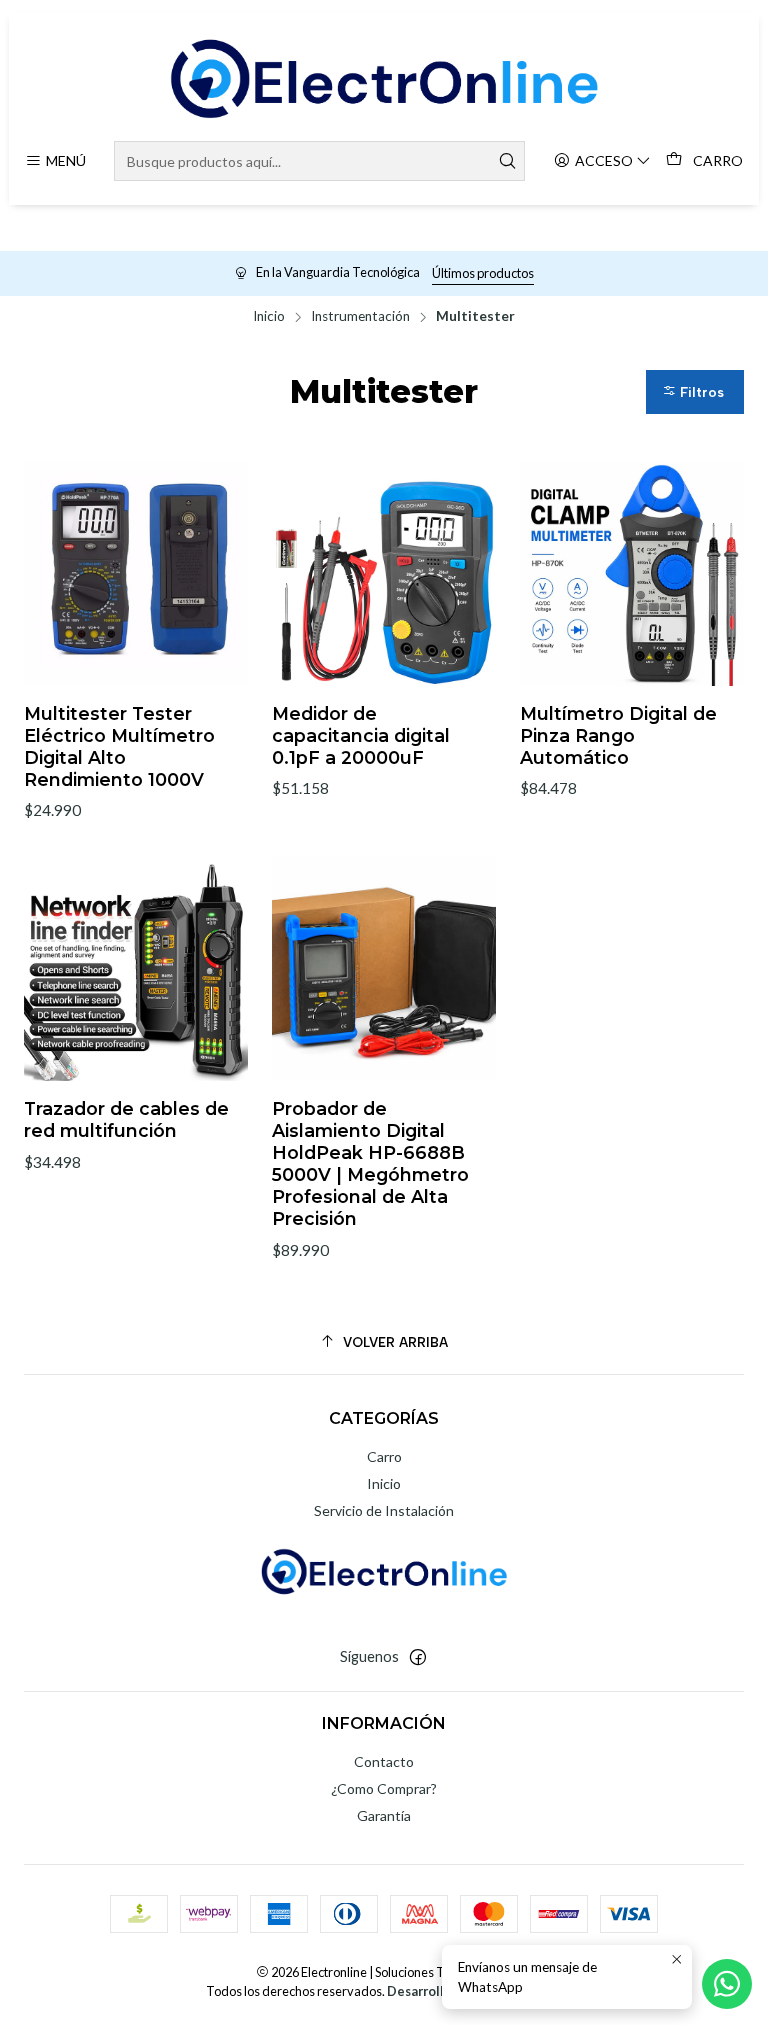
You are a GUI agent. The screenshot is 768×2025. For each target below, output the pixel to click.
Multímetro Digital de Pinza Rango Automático (618, 735)
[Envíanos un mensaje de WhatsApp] (727, 1984)
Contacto (384, 1761)
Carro (384, 1456)
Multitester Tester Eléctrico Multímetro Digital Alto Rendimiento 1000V (119, 746)
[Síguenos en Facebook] (418, 1657)
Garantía (384, 1815)
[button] (695, 391)
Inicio (269, 317)
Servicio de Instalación (384, 1510)
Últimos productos (483, 273)
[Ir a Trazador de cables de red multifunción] (136, 969)
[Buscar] (508, 161)
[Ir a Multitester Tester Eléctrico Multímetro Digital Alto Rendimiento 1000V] (136, 574)
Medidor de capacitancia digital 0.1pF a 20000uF (361, 735)
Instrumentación (360, 317)
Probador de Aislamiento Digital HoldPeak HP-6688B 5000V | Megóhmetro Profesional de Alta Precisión (370, 1163)
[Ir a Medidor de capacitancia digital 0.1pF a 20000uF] (384, 574)
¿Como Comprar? (384, 1788)
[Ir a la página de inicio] (383, 79)
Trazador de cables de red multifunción (126, 1119)
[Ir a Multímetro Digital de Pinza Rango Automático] (632, 574)
